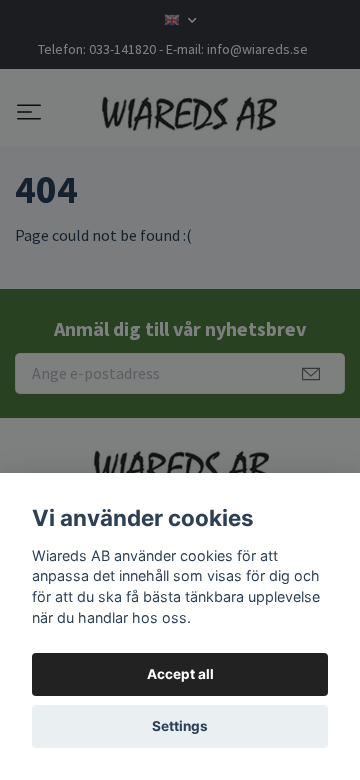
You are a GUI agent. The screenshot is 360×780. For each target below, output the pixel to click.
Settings (180, 726)
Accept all (180, 674)
